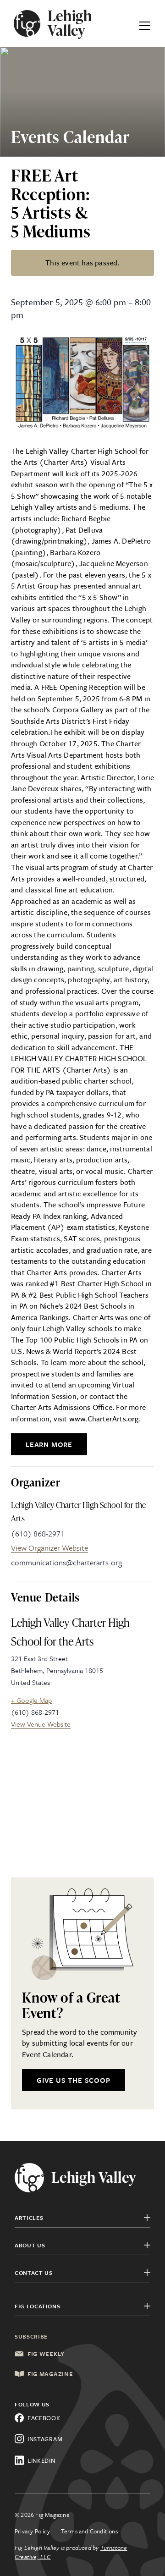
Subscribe (31, 2336)
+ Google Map (31, 1700)
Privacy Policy (32, 2531)
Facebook (44, 2418)
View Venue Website (41, 1724)
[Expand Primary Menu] (145, 23)
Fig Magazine (50, 2374)
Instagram (45, 2439)
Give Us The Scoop (74, 2080)
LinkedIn (41, 2460)
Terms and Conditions (89, 2531)
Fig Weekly (46, 2354)
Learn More (49, 1444)
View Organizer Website (49, 1548)
